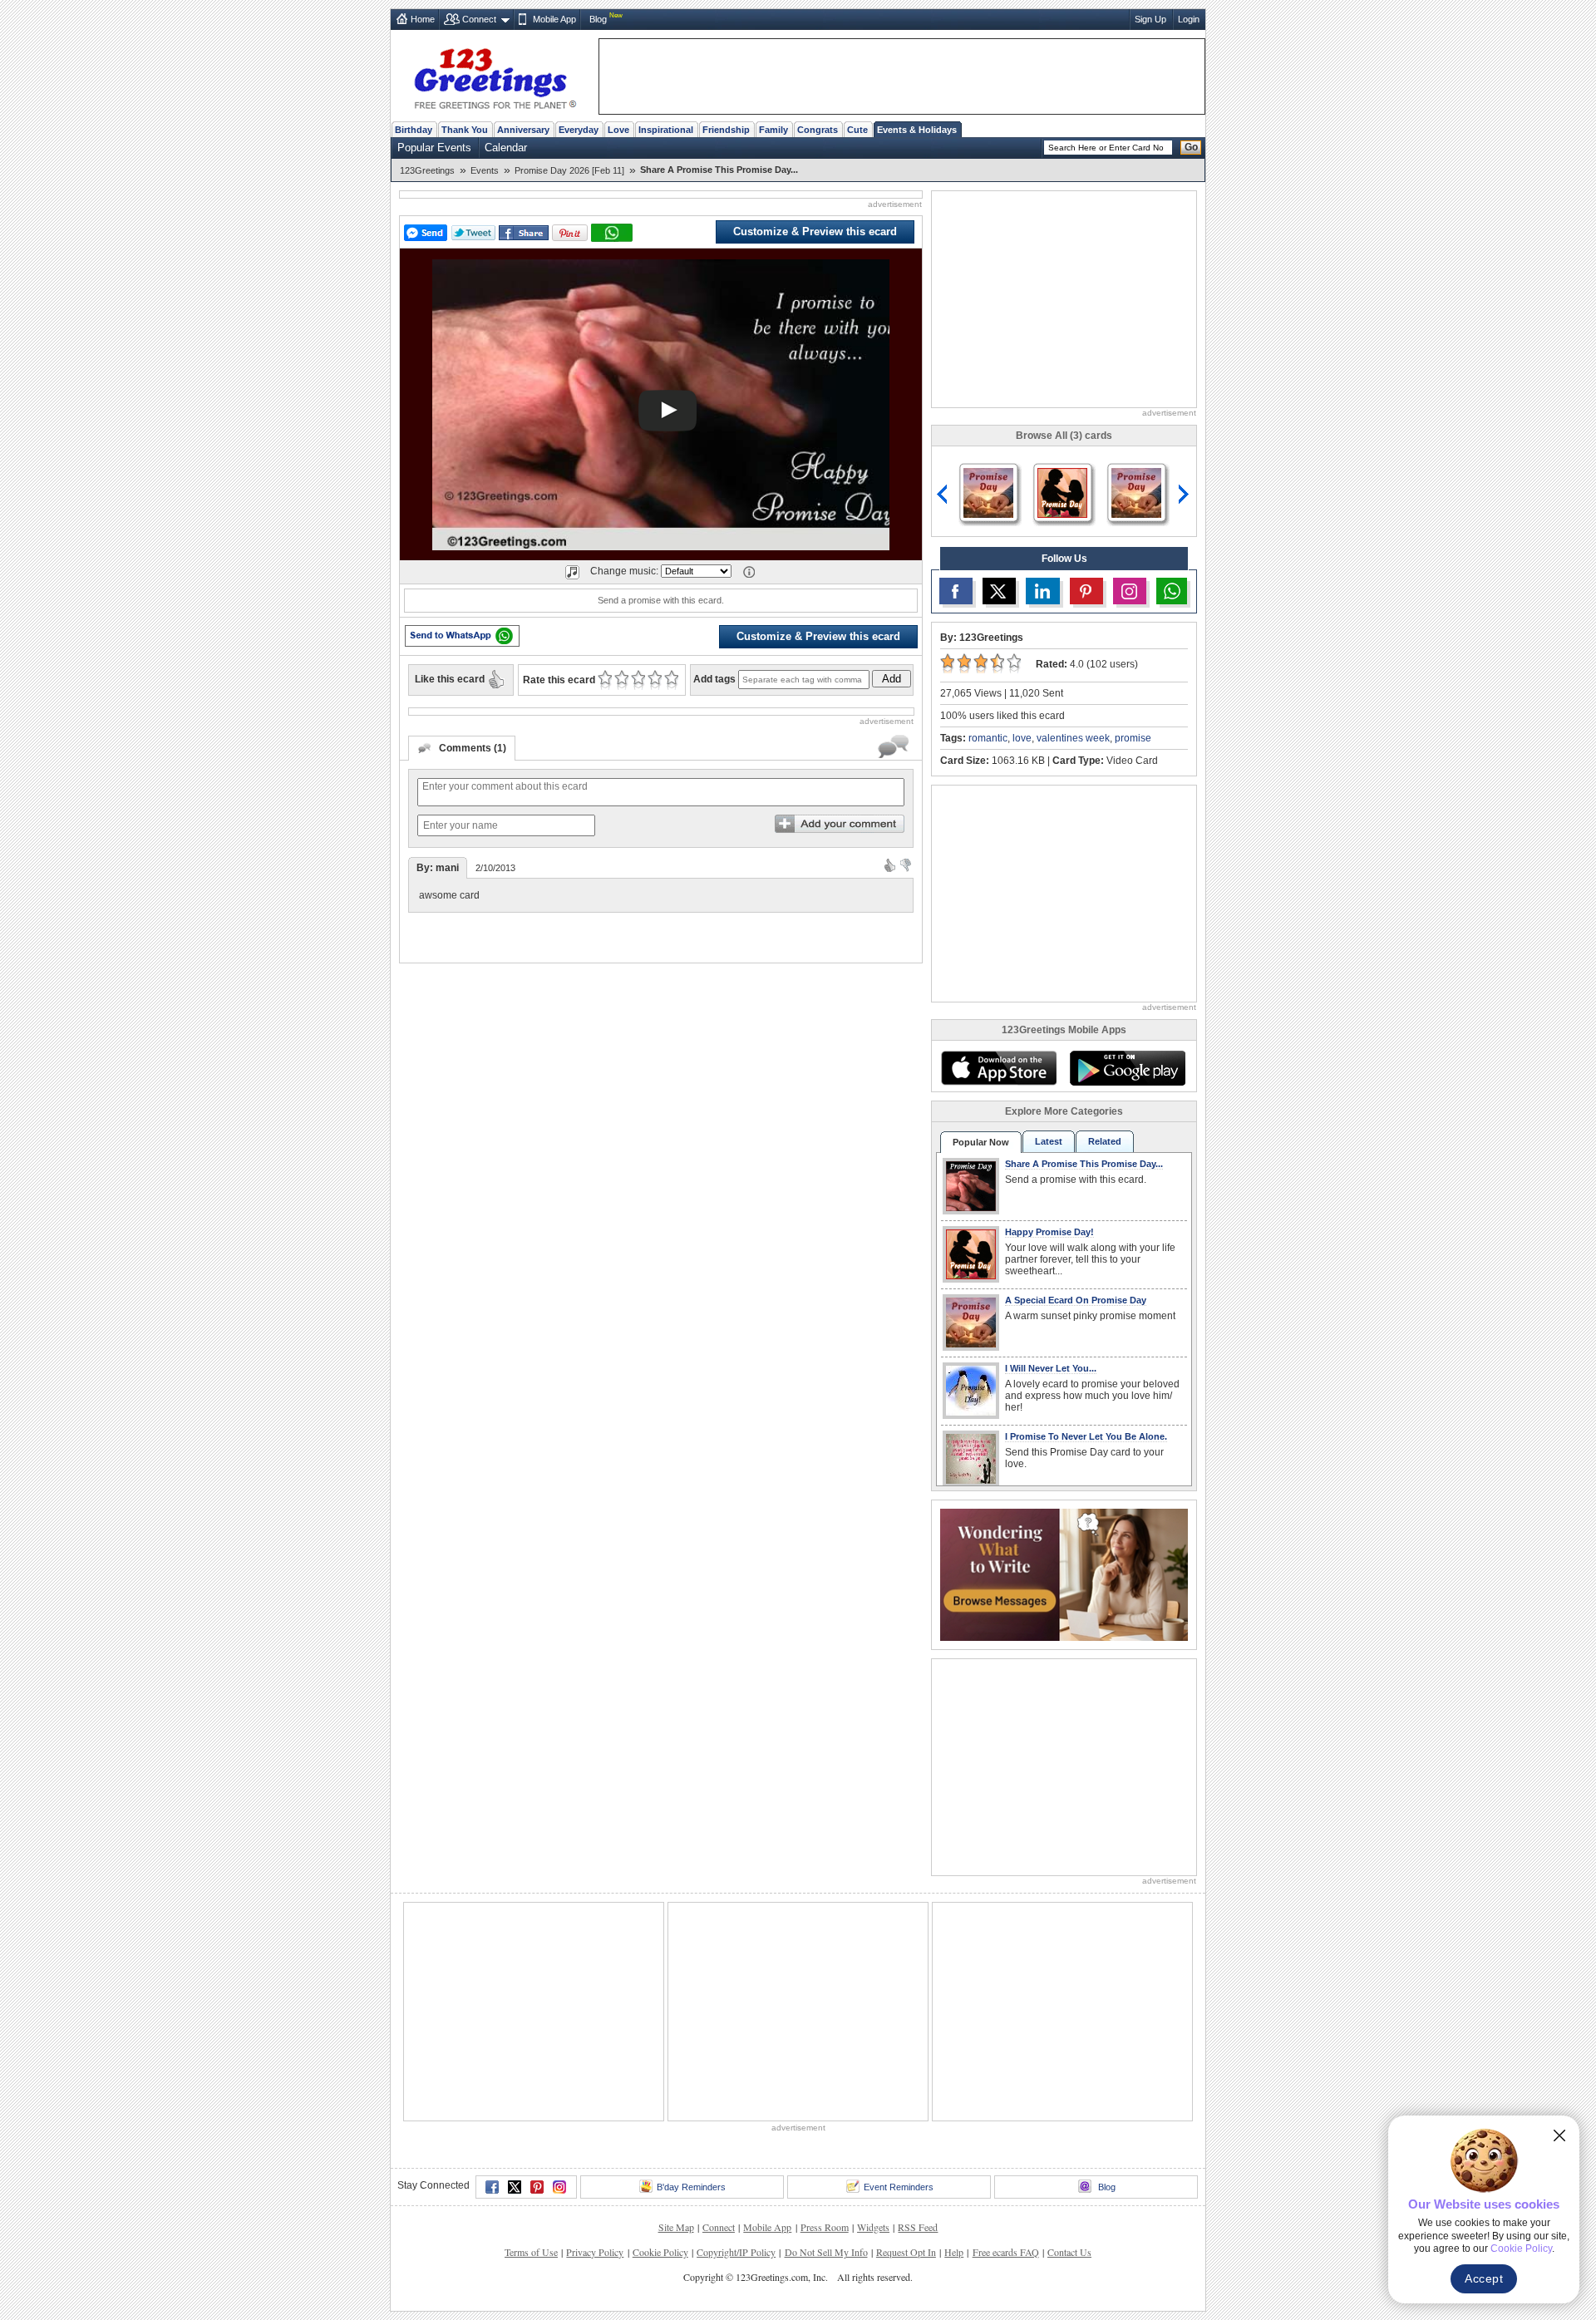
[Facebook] (492, 1981)
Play (667, 411)
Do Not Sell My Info (826, 2046)
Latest (1049, 1141)
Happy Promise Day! (1049, 1232)
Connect (479, 19)
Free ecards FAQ (1006, 2046)
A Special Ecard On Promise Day (1076, 1300)
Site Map (676, 2021)
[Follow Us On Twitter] (999, 591)
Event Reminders (899, 1981)
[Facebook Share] (524, 233)
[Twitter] (515, 1981)
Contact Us (1069, 2046)
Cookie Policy (660, 2046)
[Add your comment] (840, 824)
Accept (1484, 2278)
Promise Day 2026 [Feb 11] (569, 170)
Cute (857, 130)
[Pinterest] (537, 1981)
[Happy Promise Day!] (1062, 492)
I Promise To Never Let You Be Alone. (1086, 1436)
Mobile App (554, 19)
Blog (598, 19)
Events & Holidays (917, 130)
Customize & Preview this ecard (815, 232)
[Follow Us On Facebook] (956, 591)
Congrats (818, 130)
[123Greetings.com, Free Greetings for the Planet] (495, 76)
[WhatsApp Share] (612, 233)
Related (1105, 1141)
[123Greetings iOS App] (998, 1068)
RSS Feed (918, 2021)
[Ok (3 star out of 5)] (638, 680)
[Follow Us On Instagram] (1130, 591)
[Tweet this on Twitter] (473, 233)
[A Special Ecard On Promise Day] (988, 492)
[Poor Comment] (906, 864)
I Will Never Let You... (1051, 1368)
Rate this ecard (559, 680)
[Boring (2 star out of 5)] (621, 680)
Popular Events (434, 148)
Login (1189, 19)
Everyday (579, 130)
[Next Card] (1185, 495)
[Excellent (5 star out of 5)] (671, 680)
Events (485, 170)
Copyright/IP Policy (736, 2046)
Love (618, 130)
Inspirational (666, 130)
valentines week (1073, 738)
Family (773, 130)
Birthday (414, 130)
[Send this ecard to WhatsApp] (462, 636)
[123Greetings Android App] (1127, 1068)
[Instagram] (559, 1981)
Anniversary (523, 130)
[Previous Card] (943, 495)
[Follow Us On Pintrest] (1086, 591)
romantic (988, 738)
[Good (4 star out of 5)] (655, 680)
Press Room (825, 2021)
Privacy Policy (595, 2046)
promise (1133, 738)
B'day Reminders (691, 1981)
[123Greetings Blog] (1064, 1573)
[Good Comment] (890, 864)
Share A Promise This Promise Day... (1084, 1164)
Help (954, 2046)
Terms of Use (531, 2046)
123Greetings (427, 170)
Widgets (873, 2021)
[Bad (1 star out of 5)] (605, 680)
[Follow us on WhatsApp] (1172, 591)
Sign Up (1150, 19)
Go (1191, 147)
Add (892, 679)
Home (423, 19)
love (1022, 738)
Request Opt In (906, 2046)
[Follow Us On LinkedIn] (1042, 591)
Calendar (506, 148)
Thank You (465, 130)
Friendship (726, 130)
